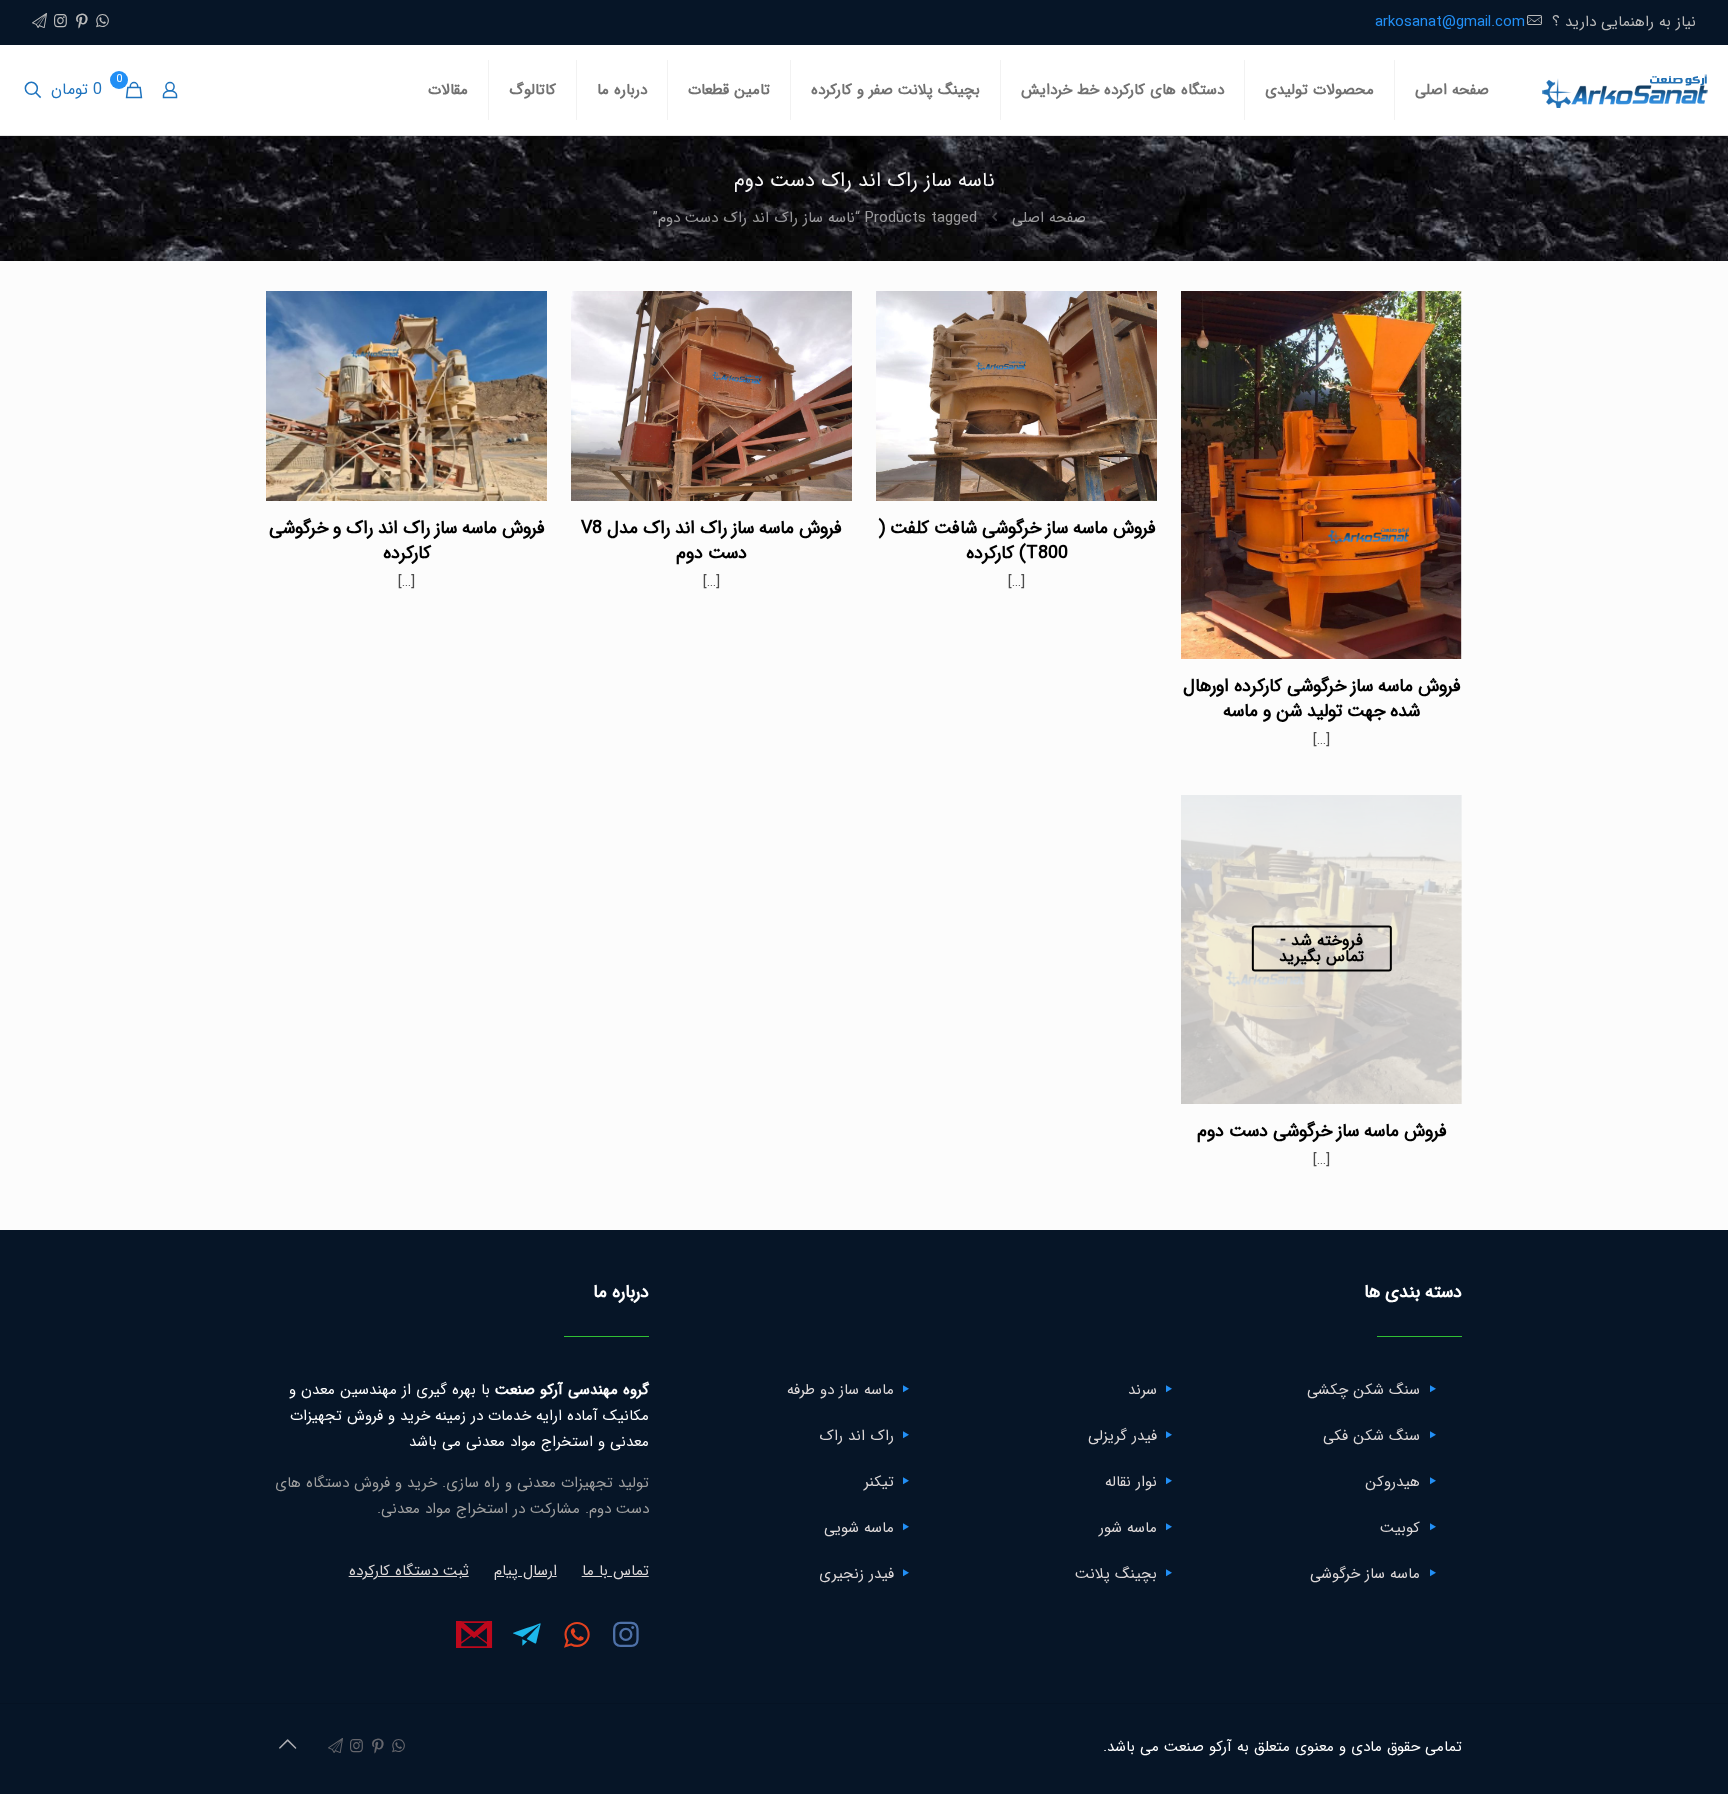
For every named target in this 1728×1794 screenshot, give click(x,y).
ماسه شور (1128, 1528)
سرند (1142, 1390)
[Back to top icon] (287, 1746)
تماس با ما (615, 1571)
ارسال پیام (525, 1571)
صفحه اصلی (1049, 218)
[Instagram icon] (60, 22)
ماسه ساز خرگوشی (1365, 1574)
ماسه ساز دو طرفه (840, 1390)
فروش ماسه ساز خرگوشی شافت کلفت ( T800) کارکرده (1017, 540)
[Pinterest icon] (81, 22)
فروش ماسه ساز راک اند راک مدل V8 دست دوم (711, 540)
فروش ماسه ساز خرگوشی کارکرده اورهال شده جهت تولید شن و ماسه (1322, 698)
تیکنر (879, 1482)
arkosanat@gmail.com (1450, 22)
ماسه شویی (859, 1528)
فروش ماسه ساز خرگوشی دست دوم (1322, 1131)
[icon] (39, 22)
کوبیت (1400, 1528)
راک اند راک (856, 1436)
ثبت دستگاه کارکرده (409, 1571)
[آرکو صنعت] (1623, 90)
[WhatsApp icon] (102, 22)
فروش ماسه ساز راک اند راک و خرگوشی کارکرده (407, 540)
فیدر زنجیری (856, 1574)
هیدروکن (1392, 1482)
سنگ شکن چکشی (1363, 1390)
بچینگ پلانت (1116, 1574)
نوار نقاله (1131, 1482)
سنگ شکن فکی (1371, 1436)
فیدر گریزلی (1122, 1436)
